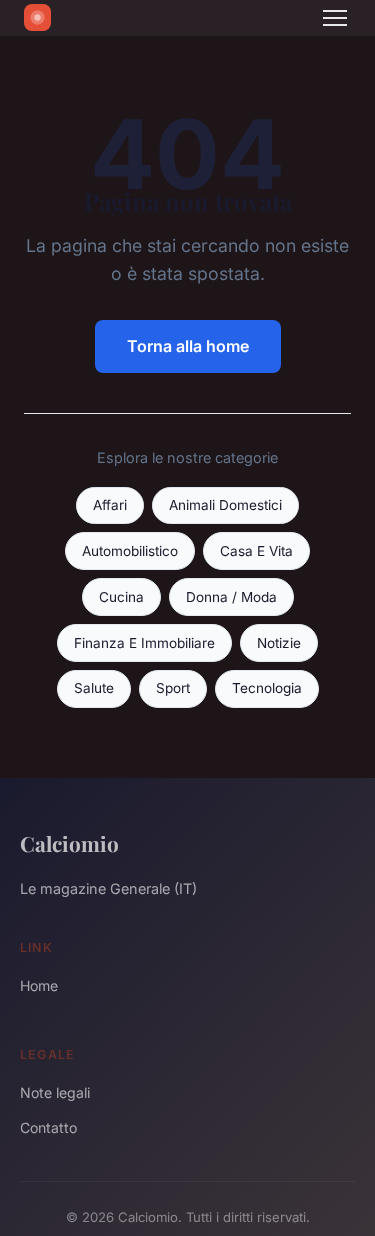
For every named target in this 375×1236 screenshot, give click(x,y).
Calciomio (69, 843)
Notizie (279, 643)
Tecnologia (267, 688)
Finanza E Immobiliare (144, 643)
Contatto (48, 1127)
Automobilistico (130, 551)
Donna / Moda (231, 597)
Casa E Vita (256, 551)
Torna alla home (188, 346)
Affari (110, 505)
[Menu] (335, 18)
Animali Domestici (225, 505)
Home (39, 985)
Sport (173, 688)
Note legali (55, 1092)
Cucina (121, 597)
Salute (94, 688)
